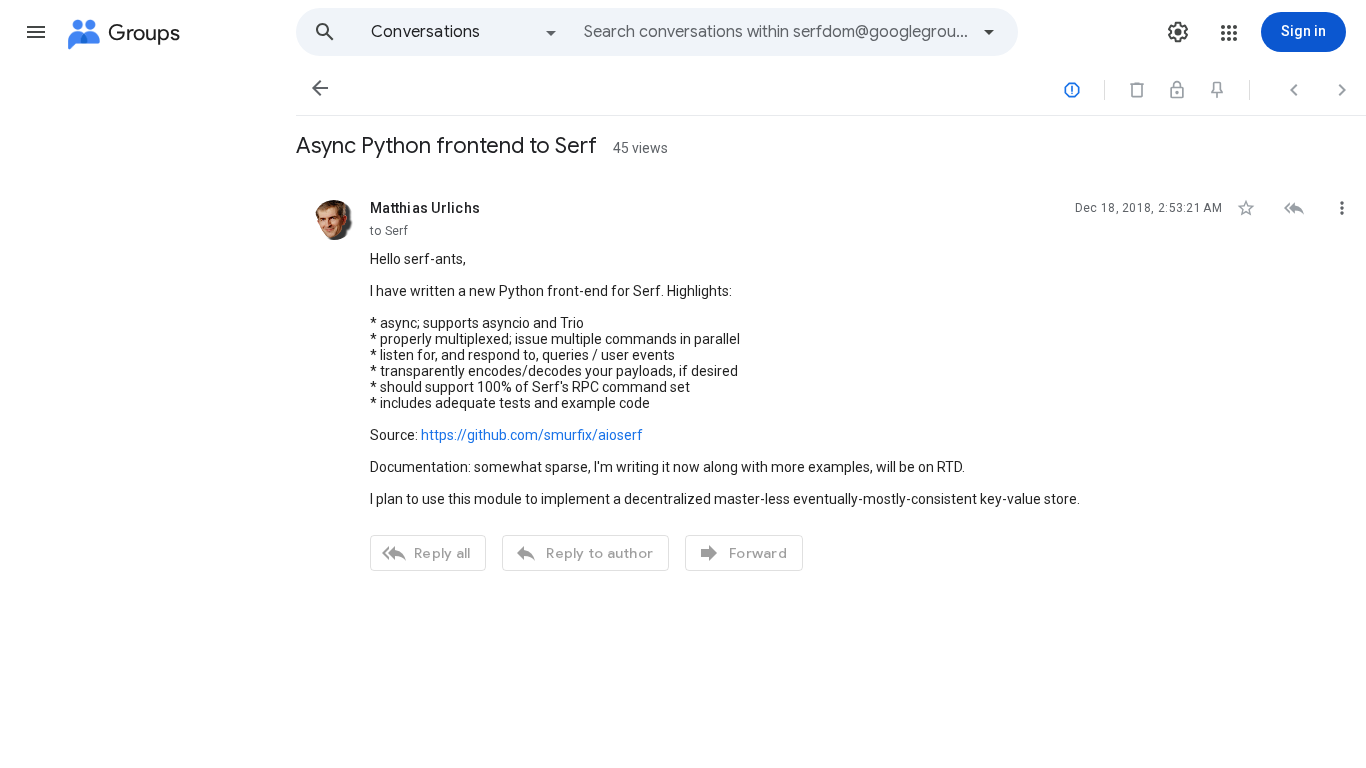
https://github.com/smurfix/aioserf (532, 435)
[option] (465, 32)
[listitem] (831, 383)
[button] (36, 32)
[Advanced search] (989, 32)
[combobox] (776, 32)
